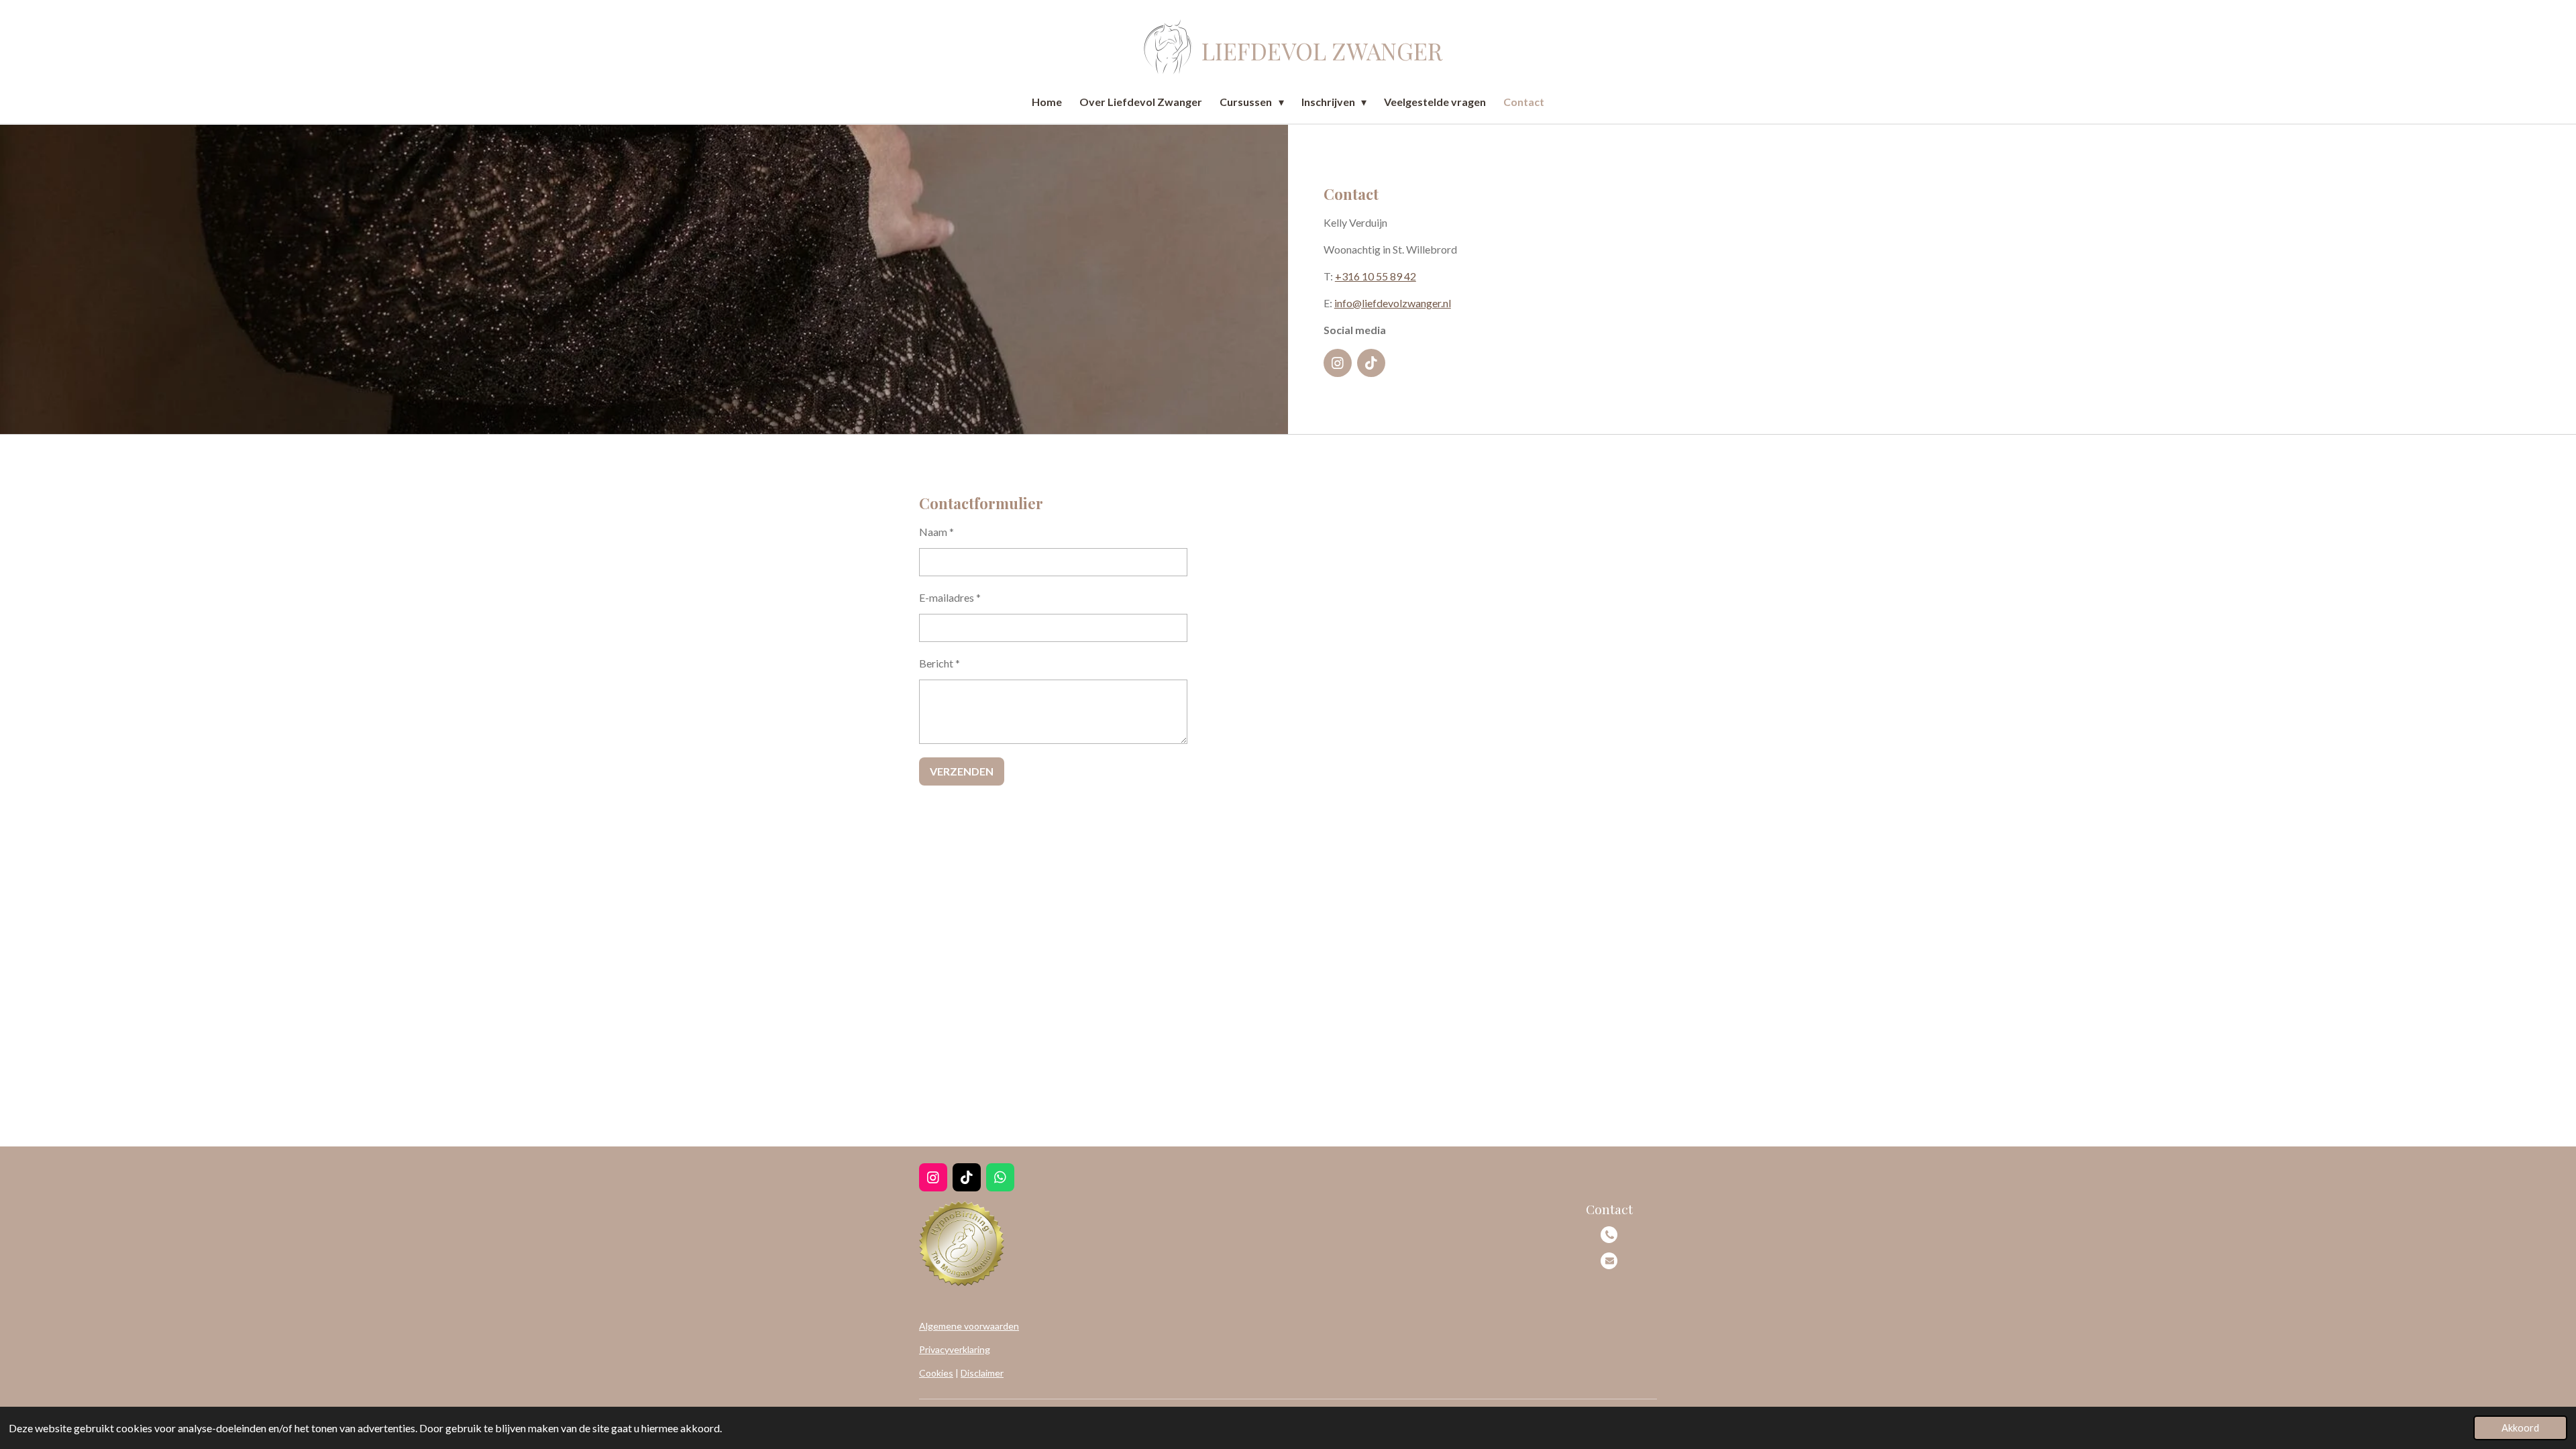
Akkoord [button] (2520, 1428)
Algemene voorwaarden (969, 1326)
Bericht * (940, 663)
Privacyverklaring (955, 1349)
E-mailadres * (950, 597)
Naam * (936, 532)
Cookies (936, 1373)
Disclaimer (982, 1373)
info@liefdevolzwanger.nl (1393, 303)
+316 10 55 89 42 (1376, 276)
